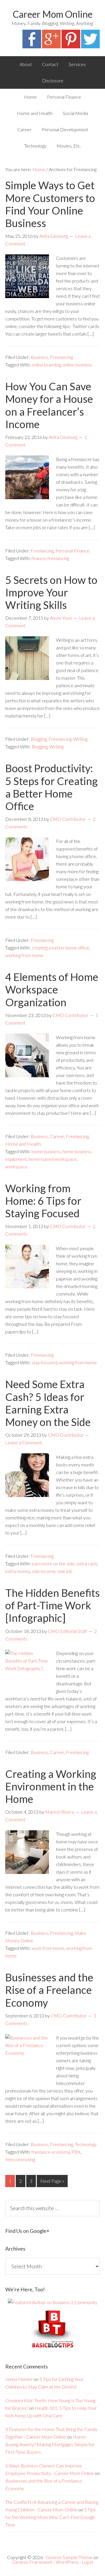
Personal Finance (72, 551)
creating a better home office (60, 948)
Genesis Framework (33, 2562)
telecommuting (20, 2159)
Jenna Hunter (19, 2379)
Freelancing (61, 357)
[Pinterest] (71, 46)
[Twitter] (90, 46)
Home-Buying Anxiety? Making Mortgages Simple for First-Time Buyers (50, 2444)
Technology (86, 2144)
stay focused (44, 1362)
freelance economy (51, 2152)
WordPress (67, 2562)
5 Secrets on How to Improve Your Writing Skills (51, 592)
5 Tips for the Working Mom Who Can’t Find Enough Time (50, 2517)
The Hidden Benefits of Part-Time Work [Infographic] (52, 1605)
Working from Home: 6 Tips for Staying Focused (43, 1201)
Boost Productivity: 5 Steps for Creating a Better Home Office (51, 787)
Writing (80, 739)
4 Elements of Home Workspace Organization (52, 989)
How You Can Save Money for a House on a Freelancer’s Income (49, 405)
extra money (18, 1571)
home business (46, 1151)
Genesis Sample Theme (69, 2557)
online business (77, 365)
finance (39, 558)
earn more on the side (53, 1564)
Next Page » (52, 2181)
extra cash (87, 1564)
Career (57, 1136)
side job (65, 1571)
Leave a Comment (24, 1442)
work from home (48, 1948)
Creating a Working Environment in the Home (51, 1786)
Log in (87, 2562)
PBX (76, 2152)
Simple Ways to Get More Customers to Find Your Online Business (50, 204)
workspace (16, 1166)
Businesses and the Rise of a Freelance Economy (49, 1990)
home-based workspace (53, 1159)
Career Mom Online (53, 14)
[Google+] (51, 46)
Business (39, 357)
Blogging (39, 739)
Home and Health (23, 1144)
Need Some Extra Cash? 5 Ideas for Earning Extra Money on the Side (48, 1403)
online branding (46, 365)
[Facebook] (32, 46)
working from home (24, 955)
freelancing (58, 558)
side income (44, 1571)
